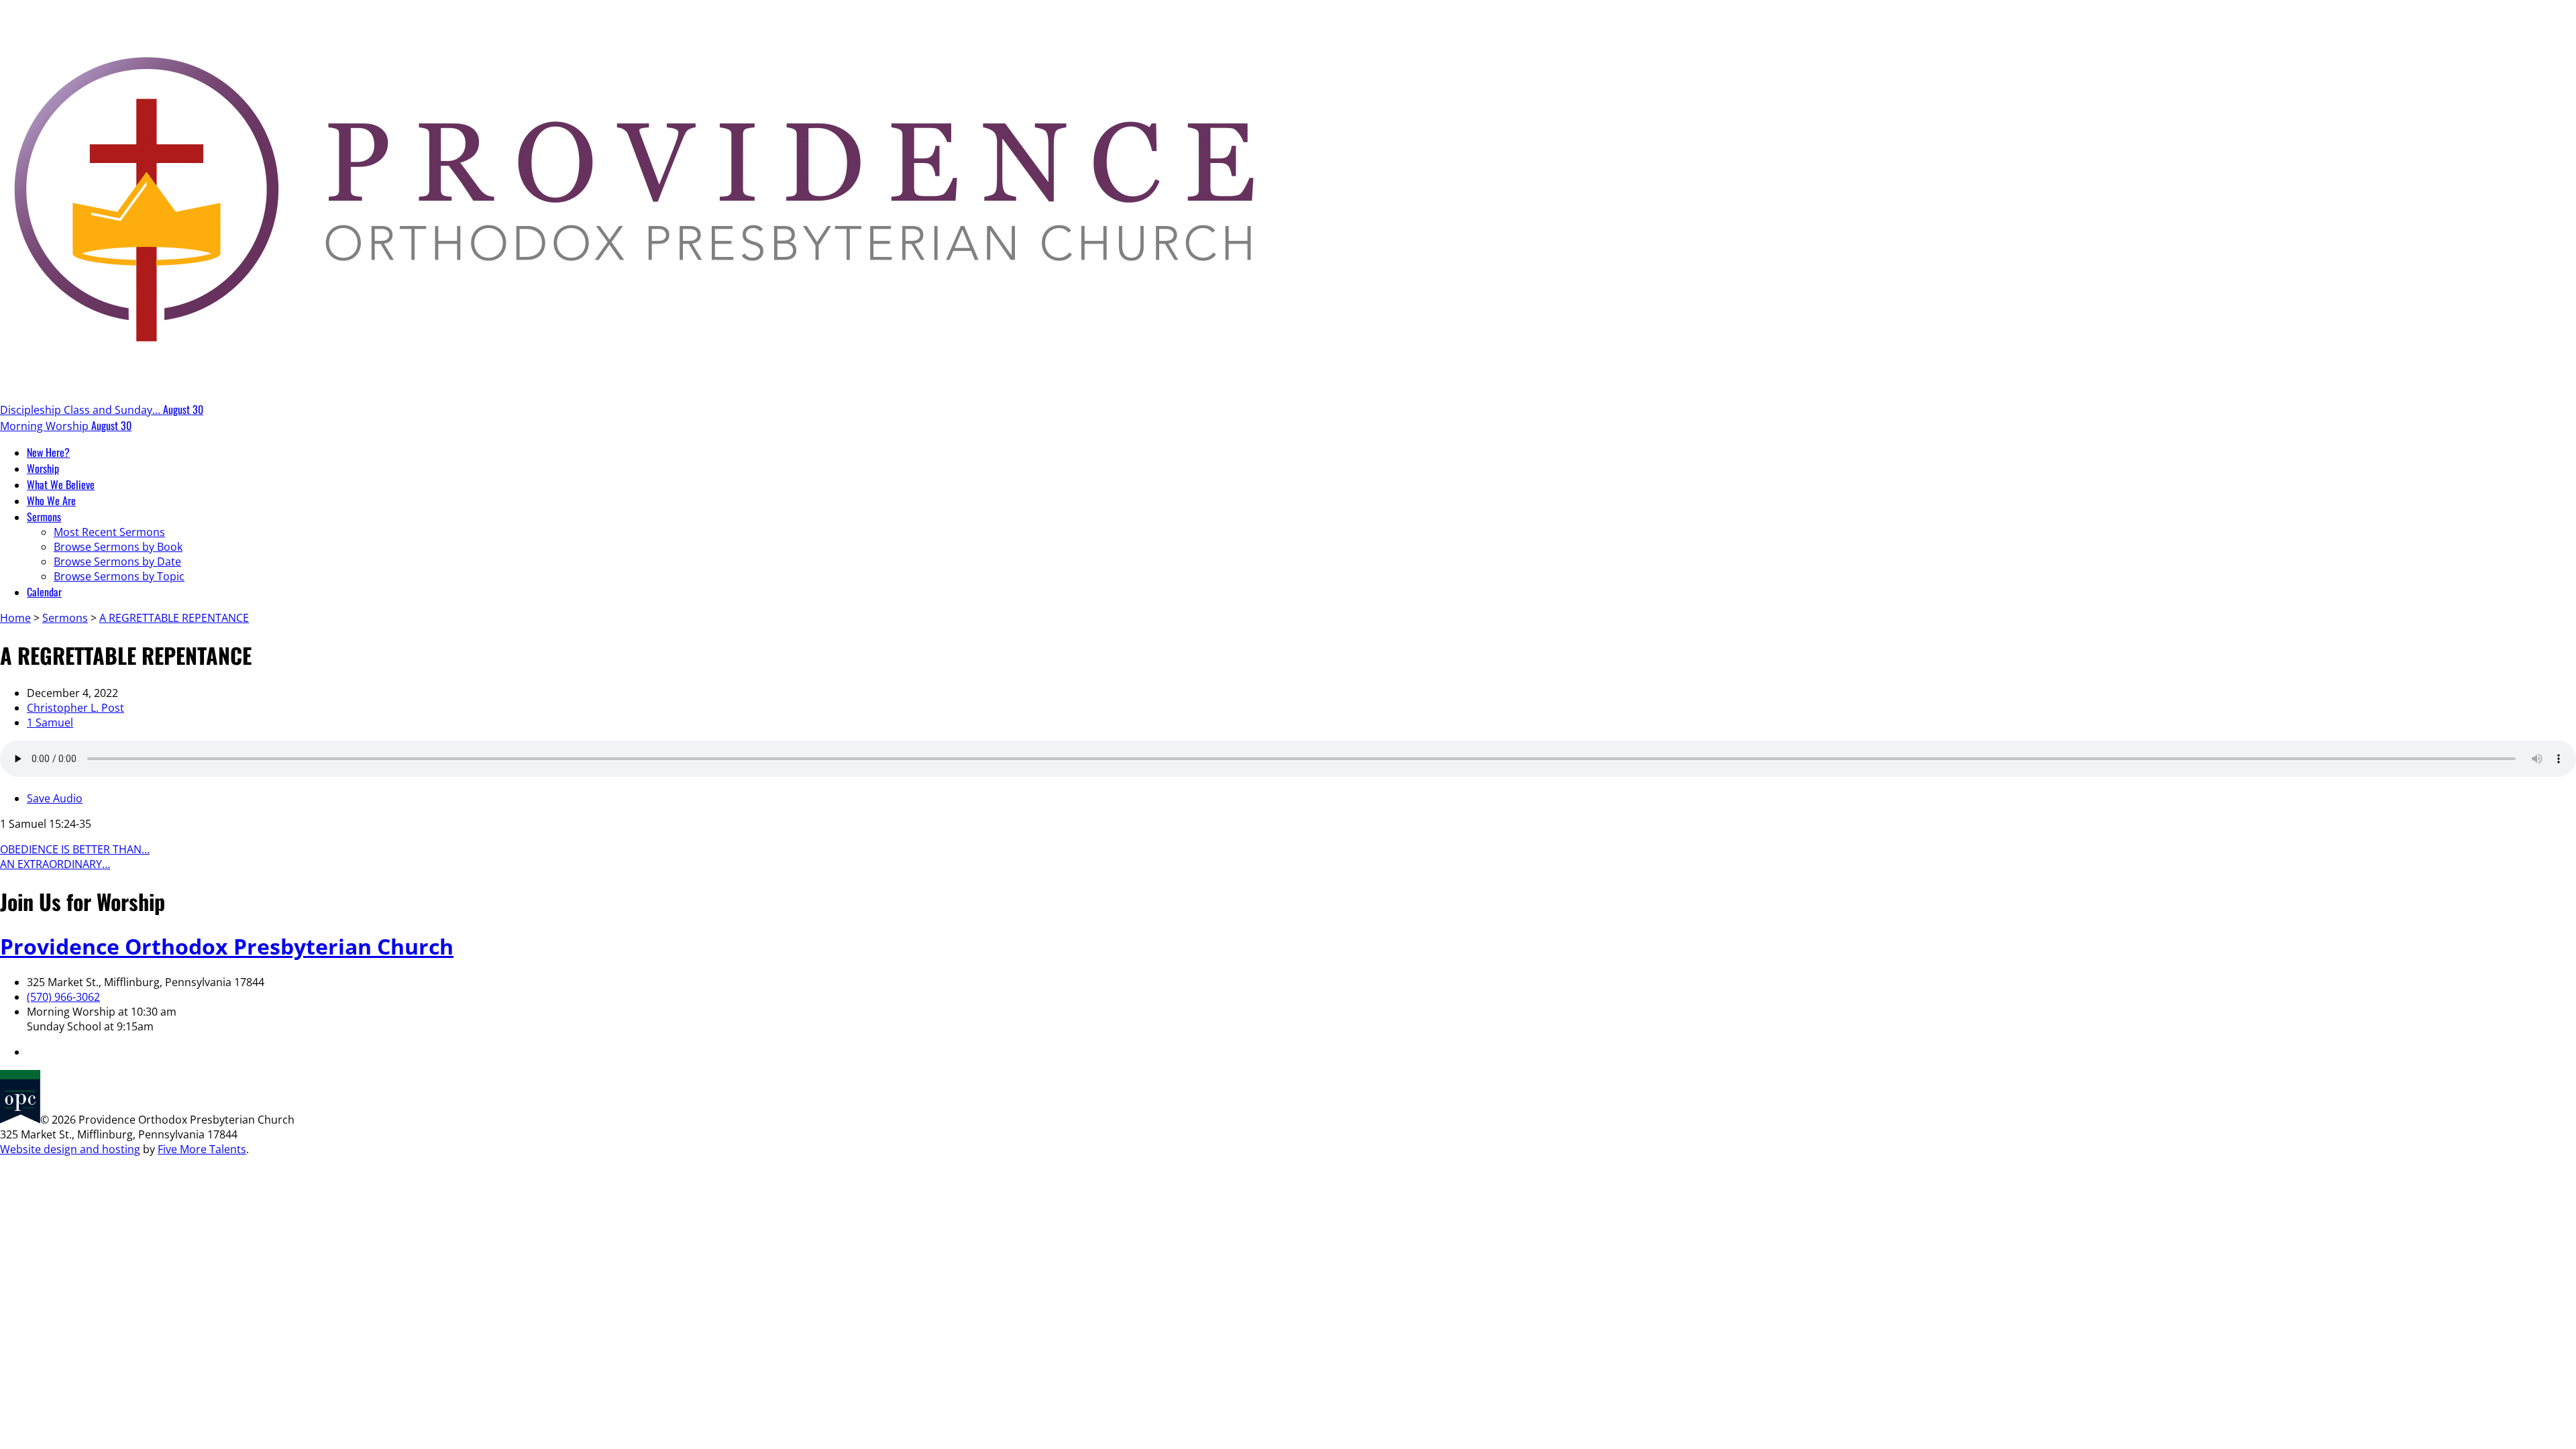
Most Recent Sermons (109, 532)
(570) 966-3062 (63, 997)
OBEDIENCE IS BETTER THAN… (75, 849)
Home (15, 618)
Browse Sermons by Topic (119, 576)
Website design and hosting (70, 1149)
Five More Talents (202, 1149)
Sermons (65, 618)
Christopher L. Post (75, 708)
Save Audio (55, 798)
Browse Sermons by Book (118, 547)
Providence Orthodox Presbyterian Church (227, 946)
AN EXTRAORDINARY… (55, 864)
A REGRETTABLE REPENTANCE (174, 618)
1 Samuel (50, 722)
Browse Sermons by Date (117, 561)
